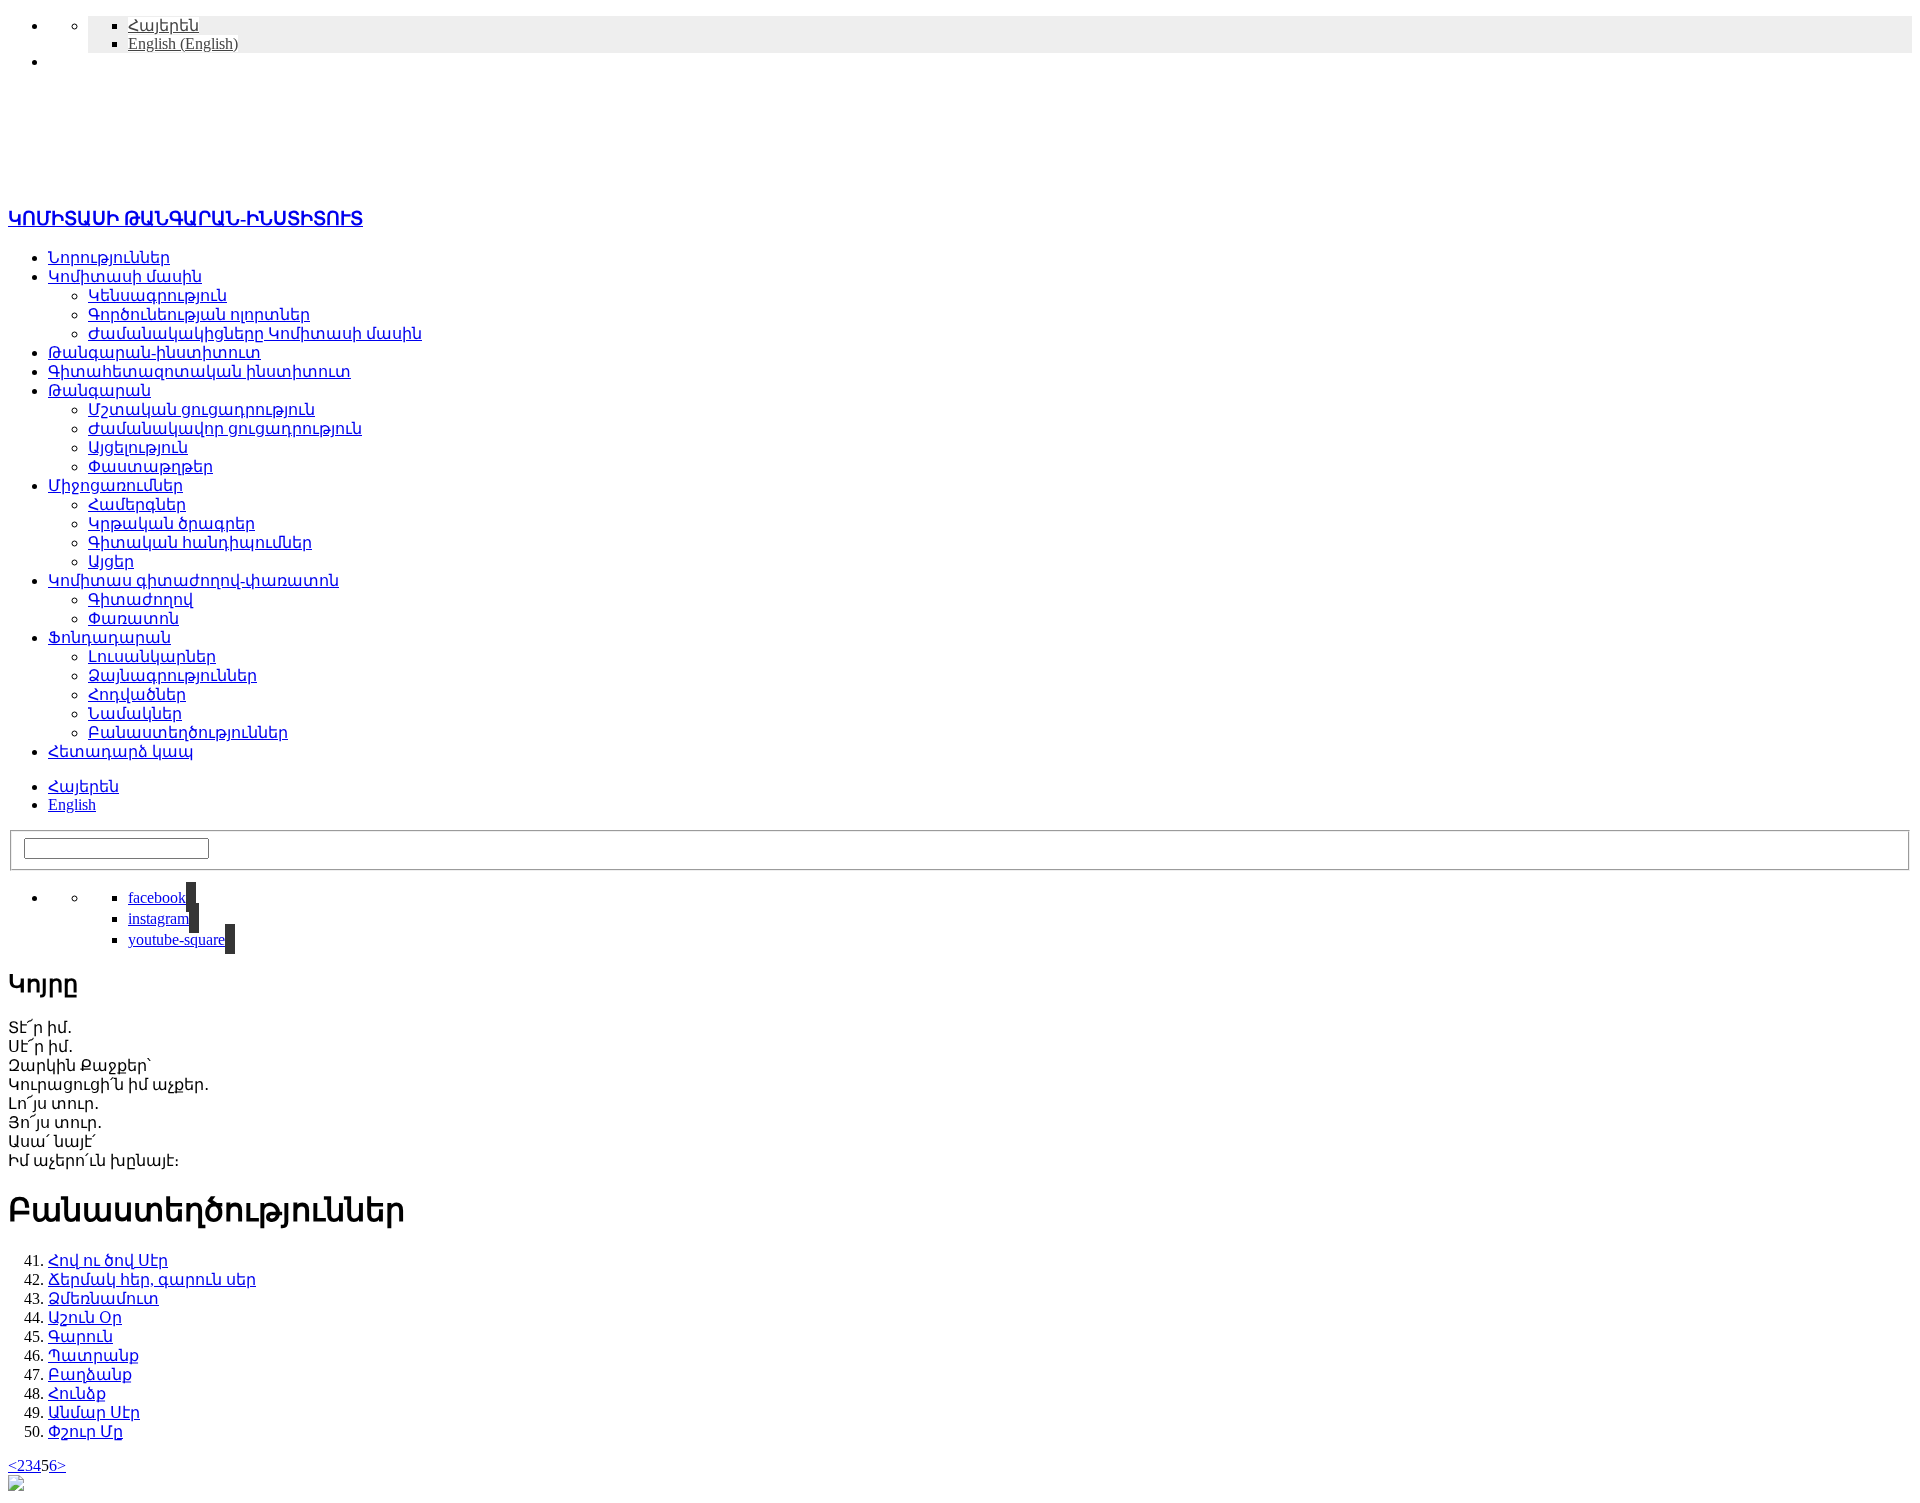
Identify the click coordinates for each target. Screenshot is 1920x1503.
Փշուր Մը (85, 1431)
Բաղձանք (90, 1374)
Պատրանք (93, 1355)
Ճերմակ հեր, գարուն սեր (152, 1279)
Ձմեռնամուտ (103, 1298)
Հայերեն (83, 786)
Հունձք (77, 1393)
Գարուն (80, 1336)
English (72, 804)
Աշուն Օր (85, 1317)
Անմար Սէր (94, 1412)
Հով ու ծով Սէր (108, 1260)
